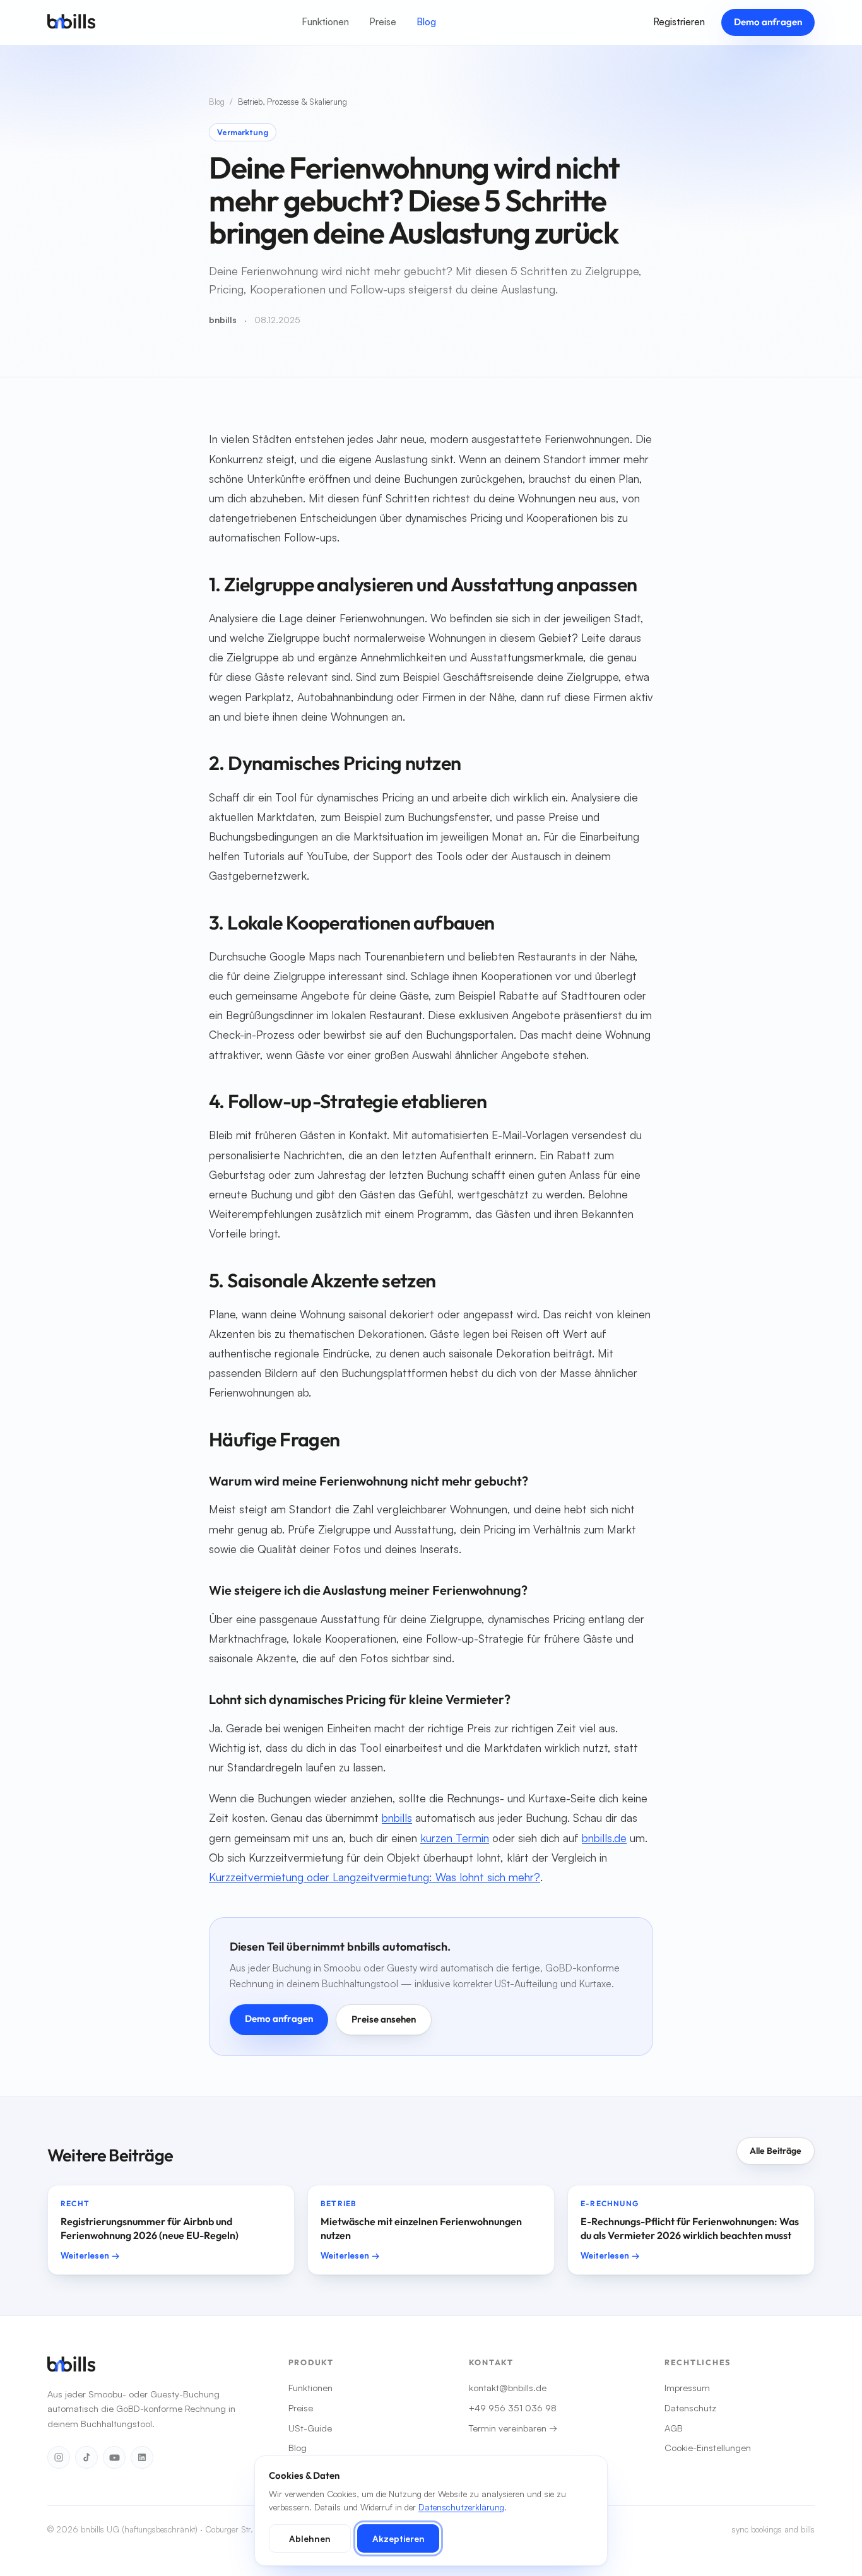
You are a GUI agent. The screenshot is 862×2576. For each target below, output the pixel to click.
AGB (674, 2428)
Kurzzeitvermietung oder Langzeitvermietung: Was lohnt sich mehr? (375, 1877)
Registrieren (679, 22)
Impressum (687, 2387)
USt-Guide (310, 2428)
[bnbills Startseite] (71, 22)
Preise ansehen (384, 2019)
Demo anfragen (768, 22)
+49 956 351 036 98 (513, 2408)
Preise (383, 22)
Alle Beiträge (776, 2151)
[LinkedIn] (142, 2457)
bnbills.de (604, 1838)
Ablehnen (310, 2538)
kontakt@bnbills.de (508, 2387)
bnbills (397, 1817)
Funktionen (325, 22)
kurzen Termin (455, 1838)
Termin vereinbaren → (513, 2428)
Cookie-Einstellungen (708, 2447)
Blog (426, 22)
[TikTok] (86, 2457)
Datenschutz (690, 2408)
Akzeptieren (399, 2538)
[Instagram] (59, 2457)
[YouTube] (114, 2457)
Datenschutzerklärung (461, 2507)
